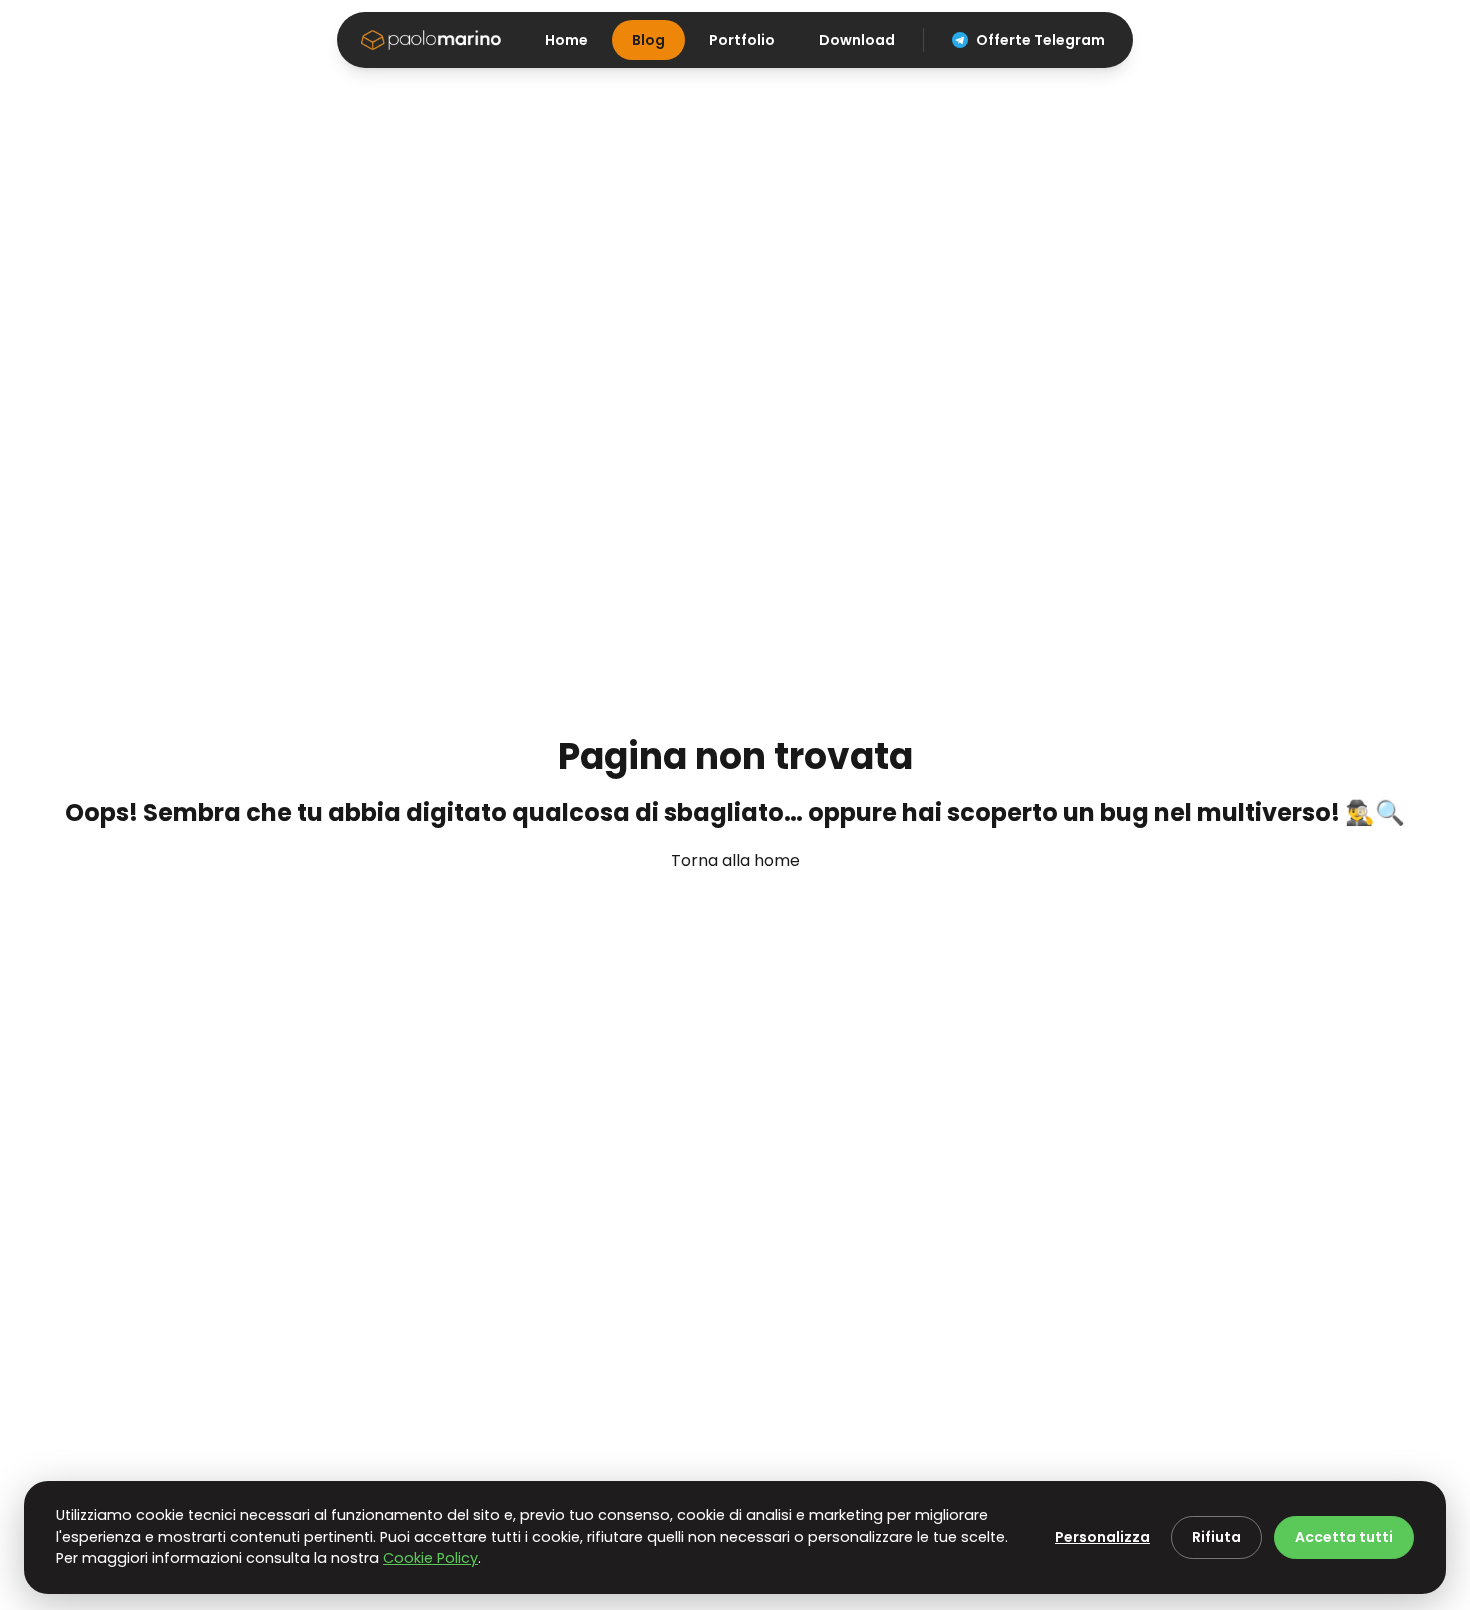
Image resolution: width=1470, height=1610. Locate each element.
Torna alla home (735, 860)
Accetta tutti (1344, 1537)
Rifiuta (1216, 1537)
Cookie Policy (430, 1558)
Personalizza (1102, 1537)
